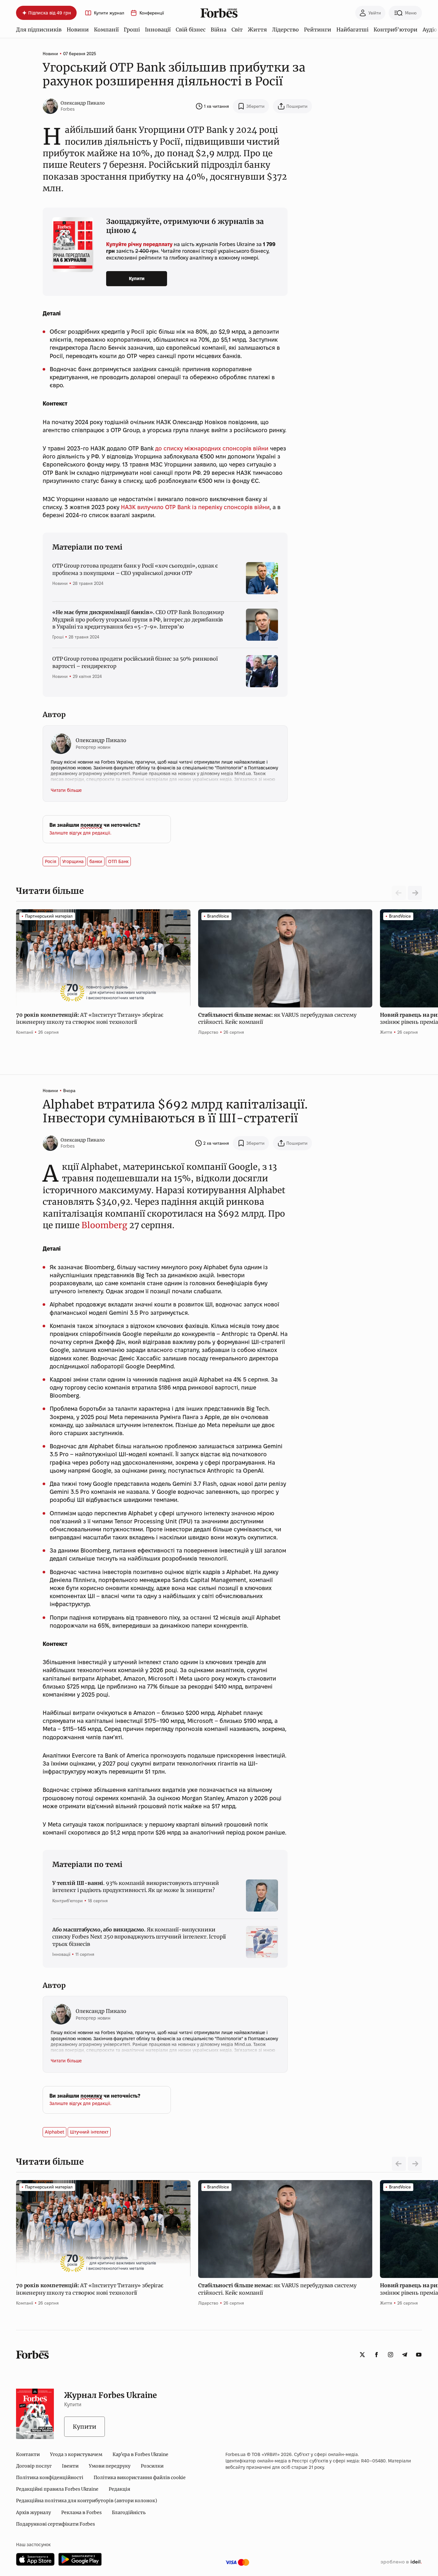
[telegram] (405, 2355)
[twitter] (362, 2355)
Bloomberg (104, 1225)
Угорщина (73, 861)
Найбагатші (352, 30)
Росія (51, 861)
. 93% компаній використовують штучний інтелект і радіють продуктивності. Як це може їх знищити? (135, 1887)
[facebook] (376, 2355)
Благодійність (129, 2512)
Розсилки (152, 2466)
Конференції (152, 13)
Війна (219, 30)
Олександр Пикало (83, 103)
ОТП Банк (118, 861)
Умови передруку (110, 2466)
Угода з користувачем (76, 2454)
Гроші (132, 30)
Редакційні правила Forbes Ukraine (57, 2489)
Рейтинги (318, 30)
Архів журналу (34, 2512)
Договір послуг (34, 2466)
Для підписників (39, 30)
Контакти (28, 2454)
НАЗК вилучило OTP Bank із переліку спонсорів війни (195, 507)
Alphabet (55, 2132)
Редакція (119, 2489)
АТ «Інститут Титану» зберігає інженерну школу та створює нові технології (90, 1018)
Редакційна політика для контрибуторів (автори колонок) (87, 2501)
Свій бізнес (191, 30)
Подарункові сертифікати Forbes (55, 2524)
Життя (257, 30)
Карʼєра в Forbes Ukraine (140, 2454)
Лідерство (285, 30)
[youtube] (419, 2355)
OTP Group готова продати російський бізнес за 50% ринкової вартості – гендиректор (135, 662)
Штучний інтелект (89, 2132)
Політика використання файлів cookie (140, 2478)
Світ (237, 30)
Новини (78, 30)
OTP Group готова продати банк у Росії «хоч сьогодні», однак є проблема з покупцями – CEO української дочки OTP (135, 569)
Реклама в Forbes (81, 2512)
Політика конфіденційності (50, 2478)
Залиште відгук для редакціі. (80, 833)
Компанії (106, 30)
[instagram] (391, 2355)
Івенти (70, 2466)
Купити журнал (109, 13)
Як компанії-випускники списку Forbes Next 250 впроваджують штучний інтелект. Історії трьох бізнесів (139, 1937)
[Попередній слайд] (399, 2164)
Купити (137, 278)
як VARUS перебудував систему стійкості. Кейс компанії (277, 1018)
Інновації (158, 30)
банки (96, 861)
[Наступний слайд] (415, 893)
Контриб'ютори (396, 30)
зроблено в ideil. (401, 2562)
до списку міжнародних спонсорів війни (212, 448)
